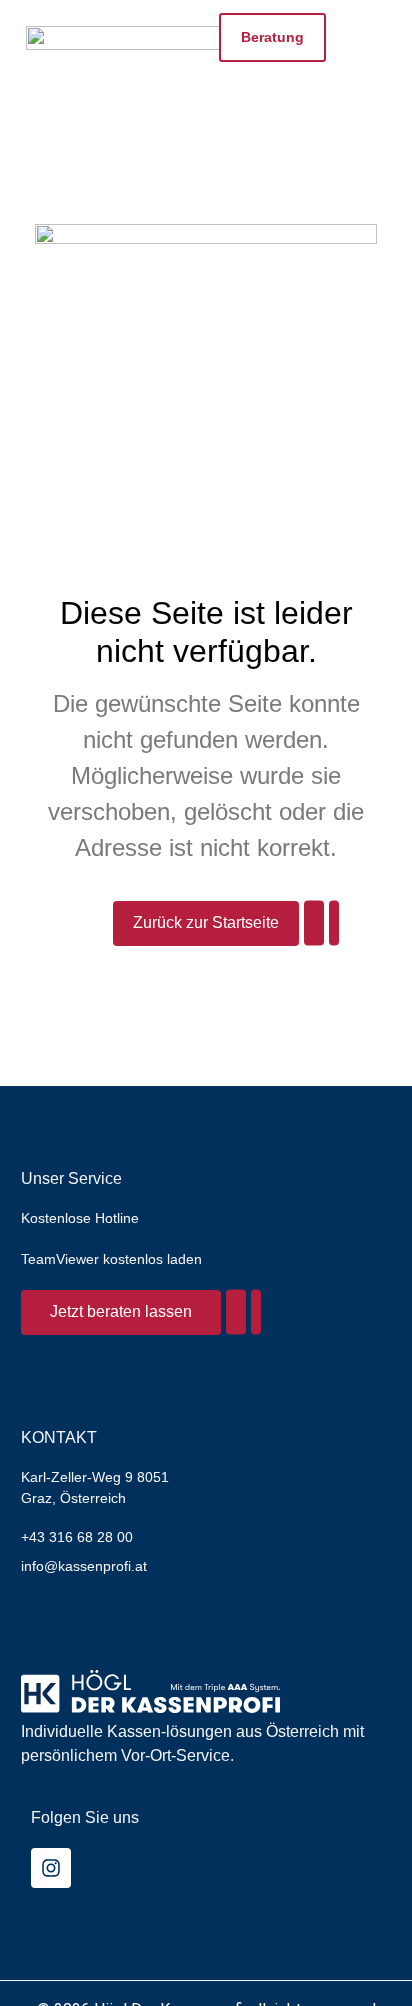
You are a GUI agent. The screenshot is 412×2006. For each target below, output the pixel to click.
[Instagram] (51, 1868)
